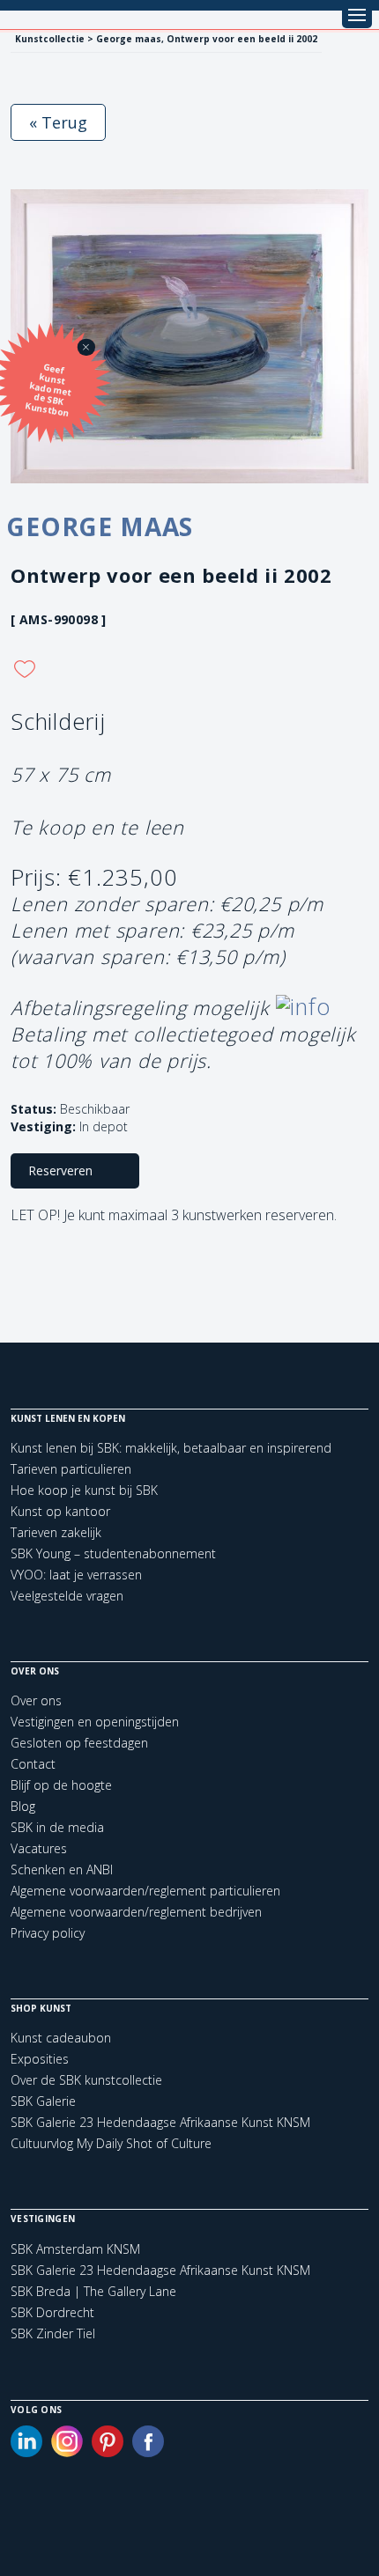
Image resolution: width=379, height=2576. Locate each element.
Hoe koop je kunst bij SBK (84, 1490)
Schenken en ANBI (62, 1869)
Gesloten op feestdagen (79, 1743)
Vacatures (39, 1848)
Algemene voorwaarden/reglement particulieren (145, 1891)
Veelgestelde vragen (67, 1596)
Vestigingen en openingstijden (95, 1722)
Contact (33, 1764)
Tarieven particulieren (71, 1469)
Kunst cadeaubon (61, 2038)
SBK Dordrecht (52, 2313)
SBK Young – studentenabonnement (113, 1553)
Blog (23, 1806)
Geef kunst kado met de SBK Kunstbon (49, 390)
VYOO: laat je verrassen (76, 1575)
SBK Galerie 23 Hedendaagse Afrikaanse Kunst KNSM (160, 2122)
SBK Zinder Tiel (53, 2334)
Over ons (36, 1700)
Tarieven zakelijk (56, 1532)
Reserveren (60, 1170)
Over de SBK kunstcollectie (86, 2080)
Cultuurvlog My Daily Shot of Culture (111, 2143)
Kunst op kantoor (60, 1511)
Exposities (40, 2059)
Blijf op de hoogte (61, 1785)
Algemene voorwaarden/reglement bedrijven (136, 1912)
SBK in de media (57, 1827)
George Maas (100, 526)
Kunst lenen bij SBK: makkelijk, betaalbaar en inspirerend (171, 1448)
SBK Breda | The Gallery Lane (93, 2292)
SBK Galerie (43, 2101)
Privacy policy (48, 1933)
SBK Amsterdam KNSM (75, 2249)
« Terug (58, 122)
